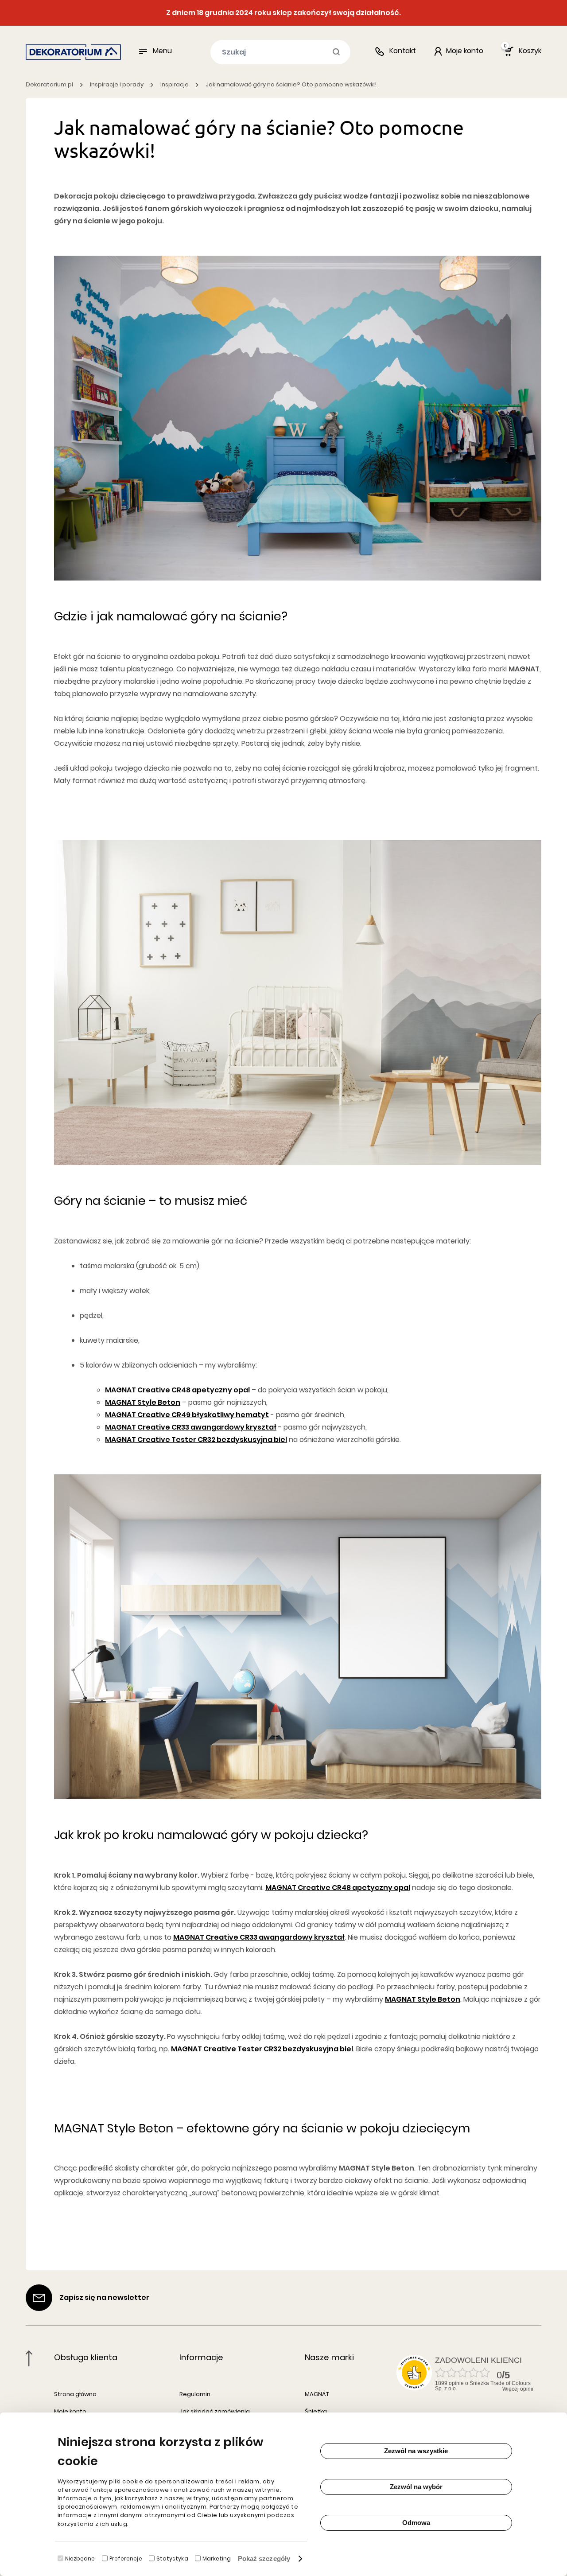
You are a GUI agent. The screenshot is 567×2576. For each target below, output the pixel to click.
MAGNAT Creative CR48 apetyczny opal (177, 1390)
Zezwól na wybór (416, 2487)
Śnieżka (316, 2411)
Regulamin (195, 2394)
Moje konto (70, 2411)
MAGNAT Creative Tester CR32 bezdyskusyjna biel (196, 1440)
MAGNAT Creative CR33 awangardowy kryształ (191, 1427)
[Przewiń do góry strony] (29, 2358)
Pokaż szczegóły (264, 2558)
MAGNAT (317, 2394)
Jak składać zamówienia (215, 2411)
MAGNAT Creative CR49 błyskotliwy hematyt (187, 1415)
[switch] (105, 2558)
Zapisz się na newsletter (104, 2297)
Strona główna (75, 2394)
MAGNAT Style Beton (143, 1402)
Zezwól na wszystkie (416, 2451)
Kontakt (403, 51)
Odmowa (416, 2523)
